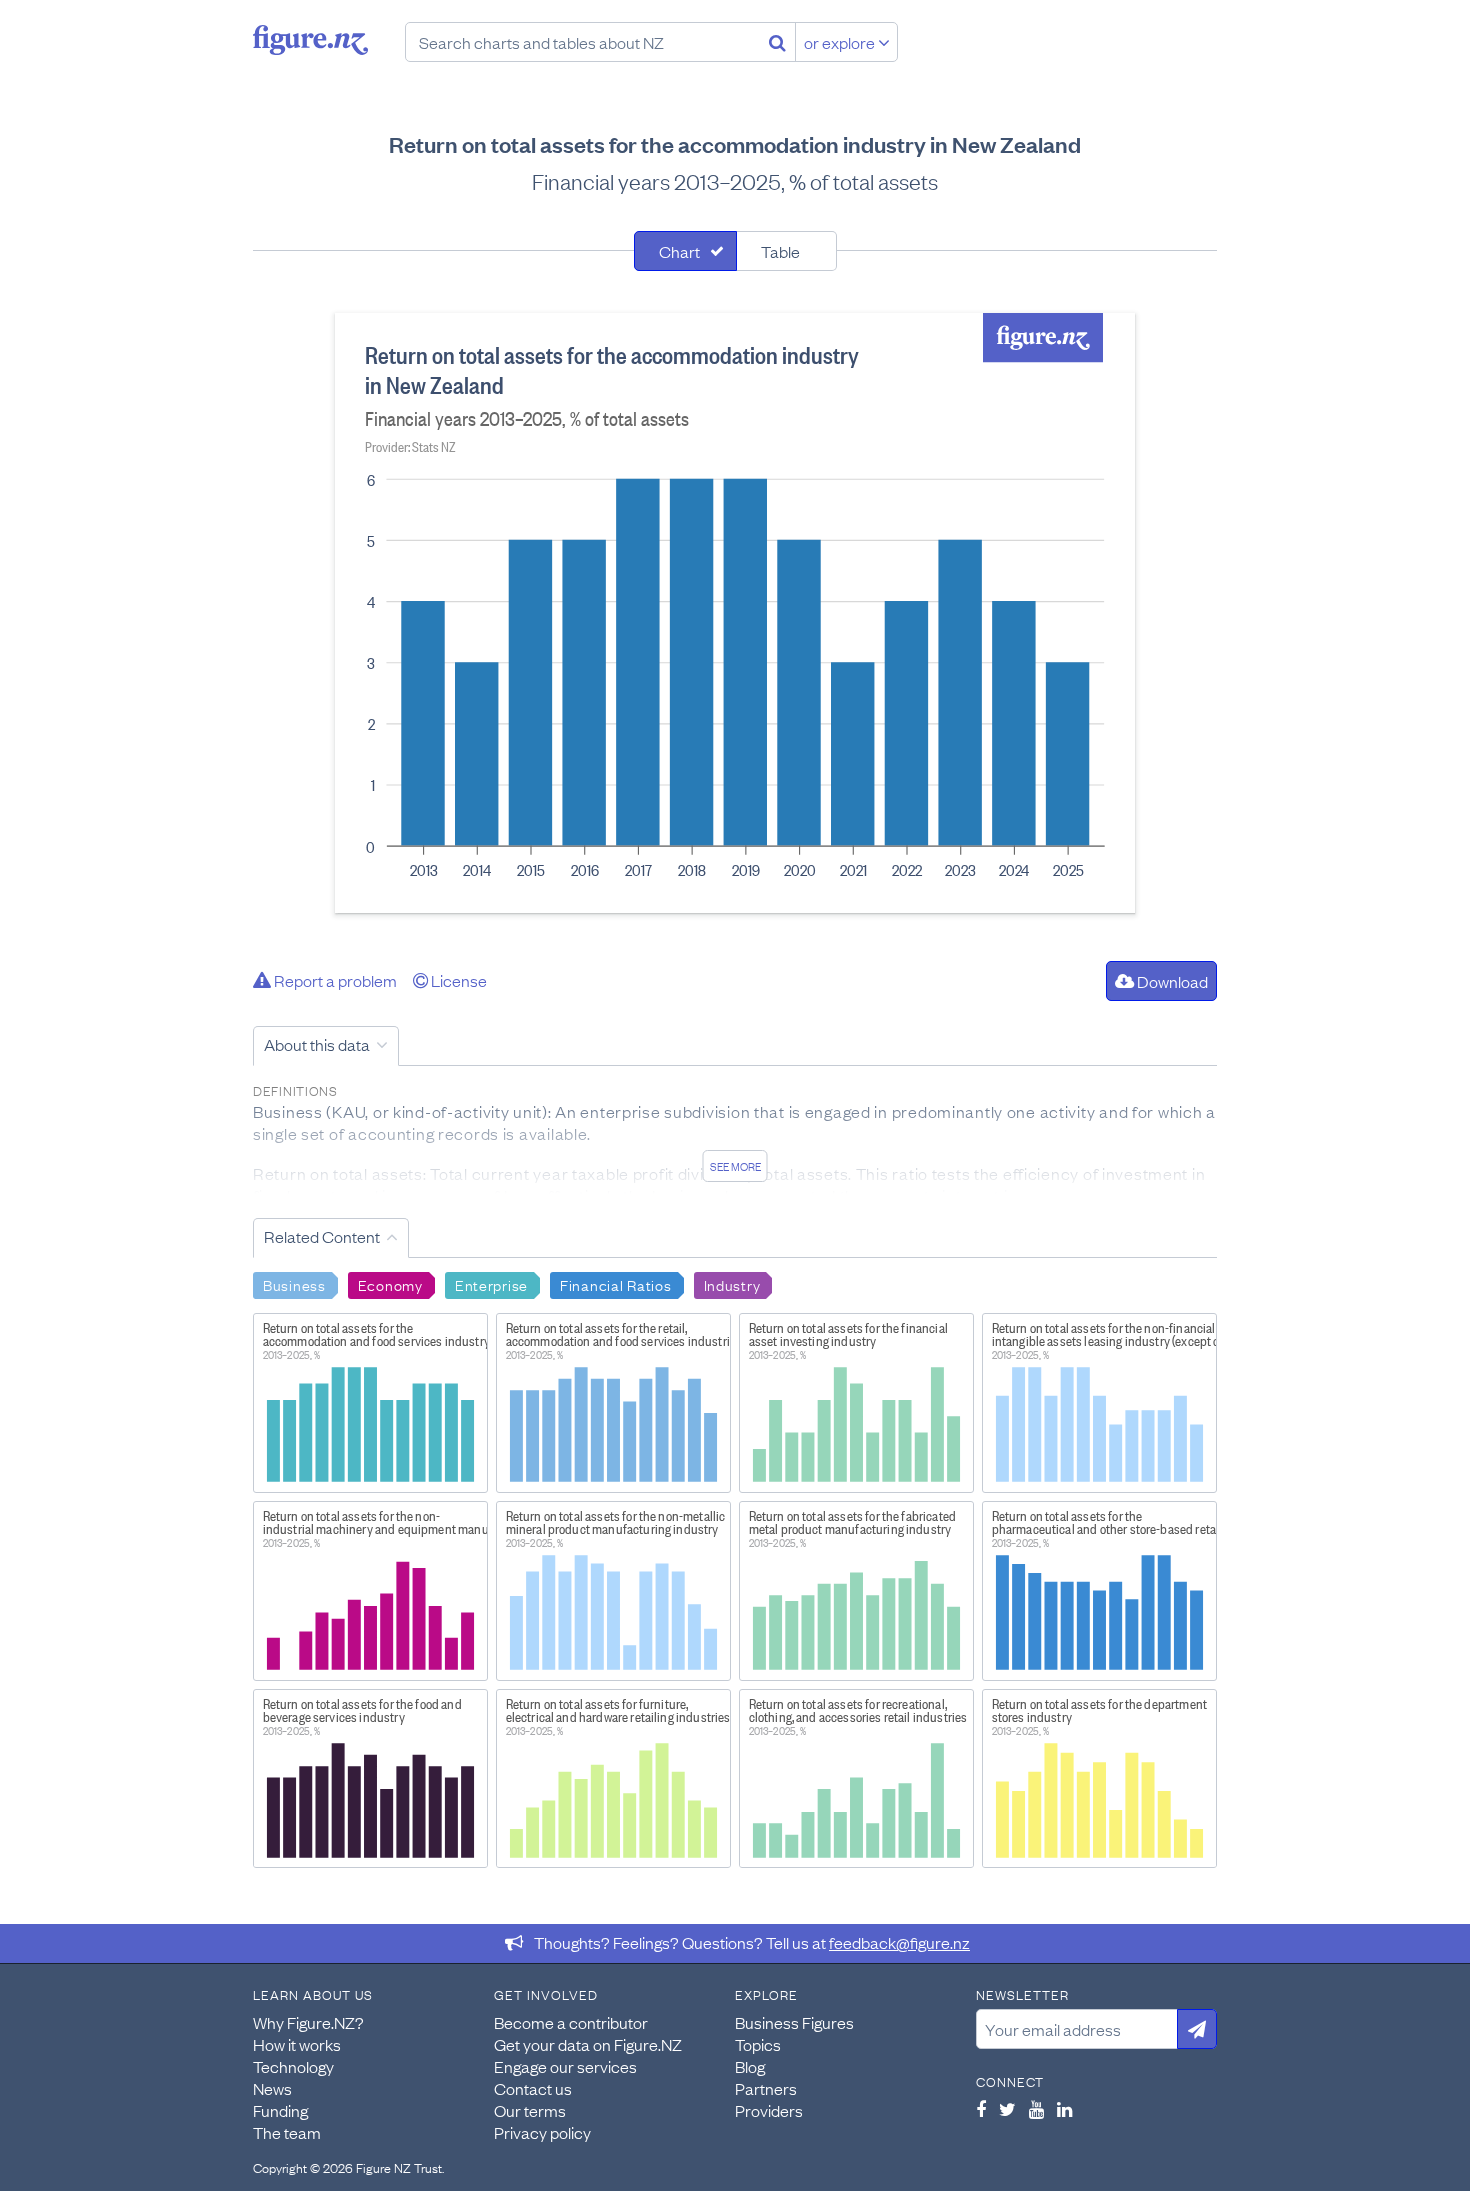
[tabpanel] (735, 613)
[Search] (777, 42)
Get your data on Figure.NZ (588, 2044)
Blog (750, 2066)
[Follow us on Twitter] (1007, 2109)
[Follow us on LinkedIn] (1064, 2109)
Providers (769, 2110)
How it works (297, 2044)
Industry (732, 1284)
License (457, 980)
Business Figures (794, 2022)
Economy (390, 1284)
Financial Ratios (616, 1284)
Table (780, 251)
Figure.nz (310, 40)
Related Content (322, 1236)
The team (287, 2132)
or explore (841, 42)
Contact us (533, 2088)
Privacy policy (542, 2132)
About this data (317, 1044)
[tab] (685, 251)
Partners (766, 2088)
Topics (758, 2044)
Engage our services (565, 2066)
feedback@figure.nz (899, 1942)
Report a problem (334, 980)
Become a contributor (571, 2022)
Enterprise (491, 1284)
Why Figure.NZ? (308, 2022)
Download (1171, 981)
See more (735, 1166)
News (272, 2088)
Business (294, 1284)
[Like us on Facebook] (981, 2109)
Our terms (530, 2110)
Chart (679, 251)
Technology (293, 2066)
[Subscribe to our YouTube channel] (1036, 2109)
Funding (280, 2110)
